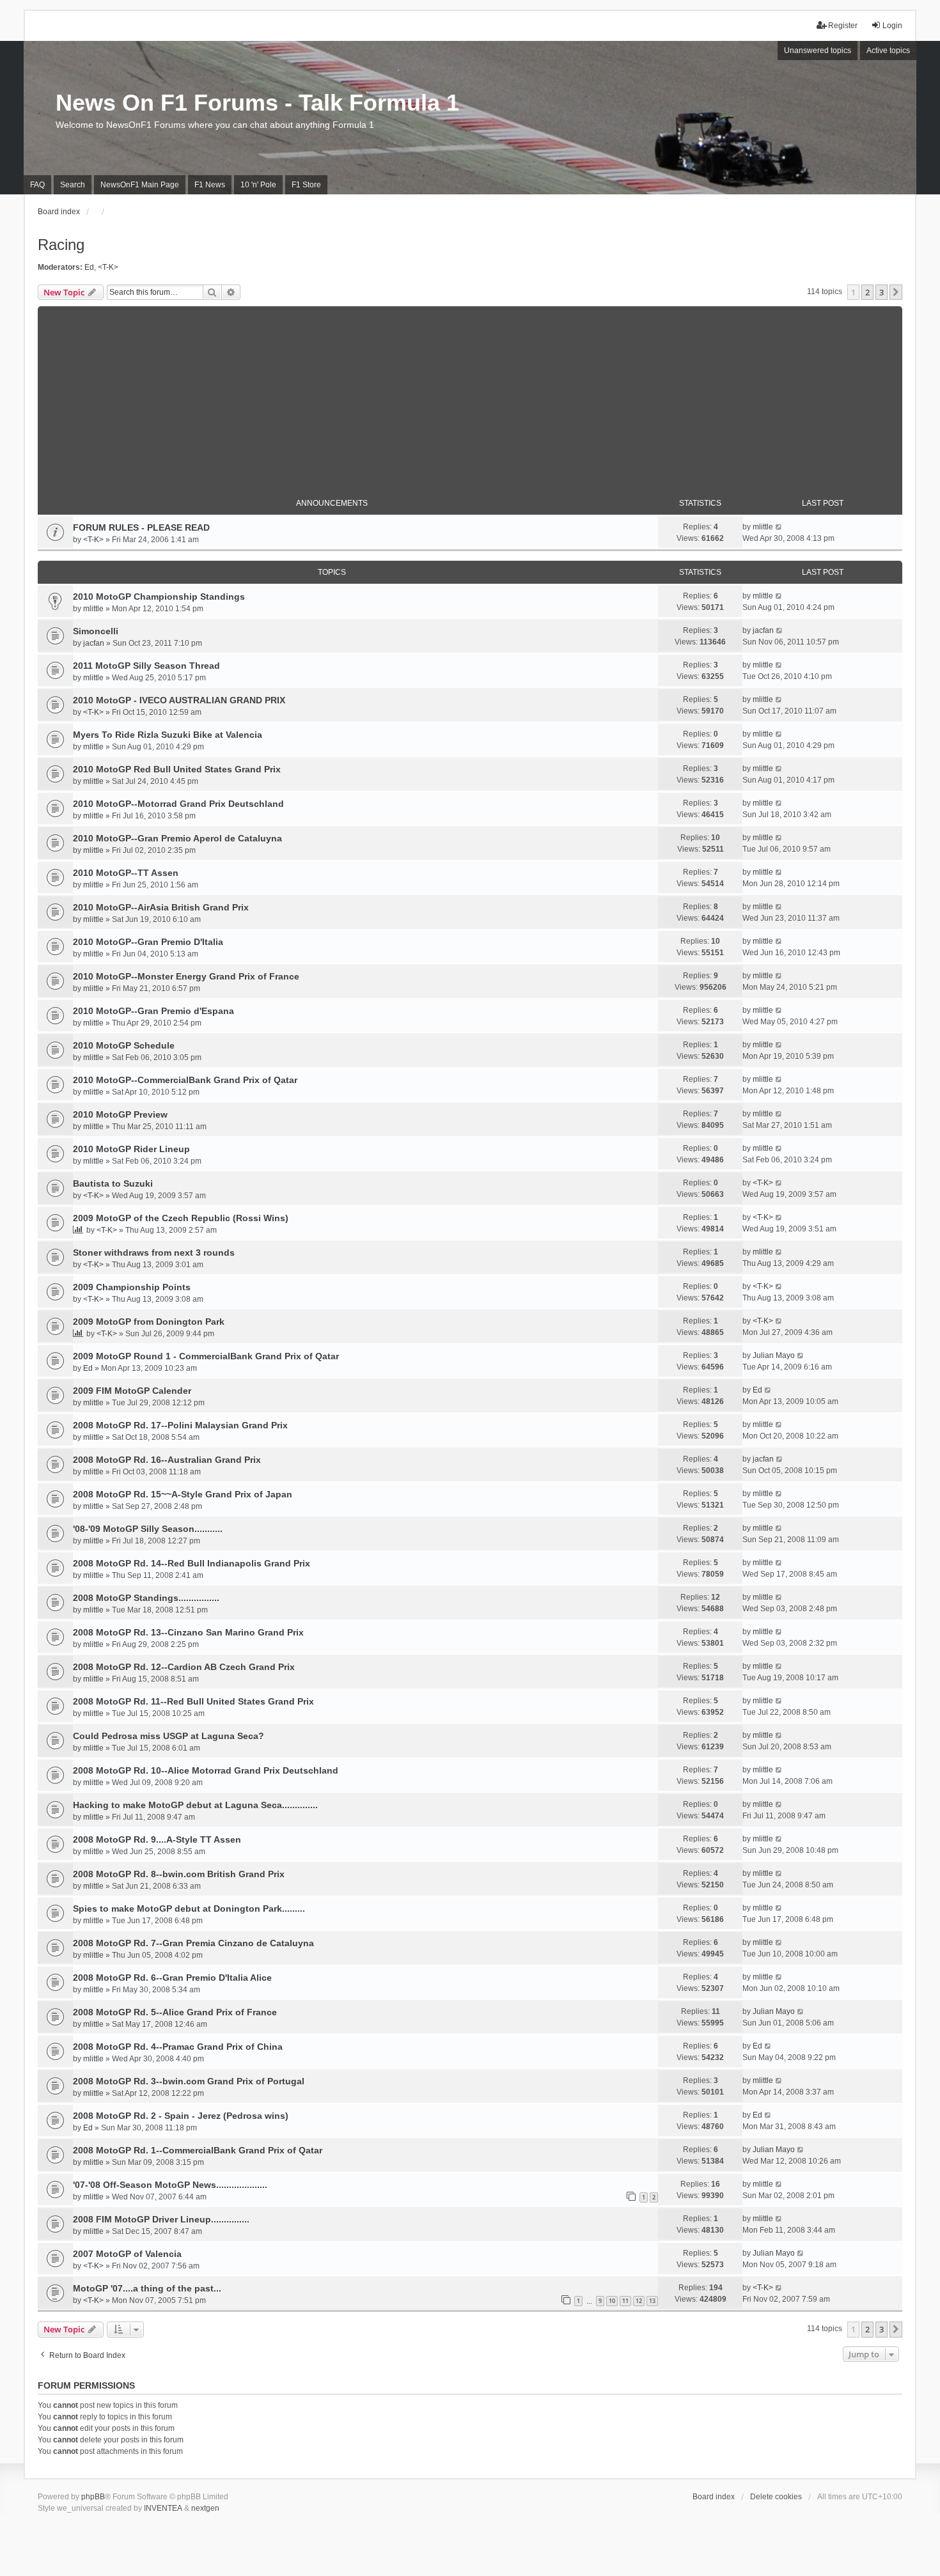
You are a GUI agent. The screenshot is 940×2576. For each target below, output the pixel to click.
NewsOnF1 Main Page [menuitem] (140, 185)
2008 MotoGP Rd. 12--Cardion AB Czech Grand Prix (184, 1667)
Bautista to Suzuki (113, 1183)
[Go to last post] (779, 527)
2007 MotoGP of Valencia (127, 2254)
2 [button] (867, 292)
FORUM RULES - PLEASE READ (141, 527)
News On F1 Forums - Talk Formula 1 (257, 103)
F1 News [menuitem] (210, 185)
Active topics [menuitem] (888, 51)
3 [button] (881, 292)
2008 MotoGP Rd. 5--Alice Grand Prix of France (175, 2012)
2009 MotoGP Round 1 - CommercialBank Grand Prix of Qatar (206, 1356)
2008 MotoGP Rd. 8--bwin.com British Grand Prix (179, 1874)
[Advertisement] (470, 396)
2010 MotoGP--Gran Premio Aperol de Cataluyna (177, 838)
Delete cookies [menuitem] (776, 2497)
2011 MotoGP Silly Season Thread (146, 666)
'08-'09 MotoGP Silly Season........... (148, 1529)
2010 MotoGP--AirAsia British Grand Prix (161, 907)
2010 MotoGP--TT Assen (126, 873)
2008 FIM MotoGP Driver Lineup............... (161, 2219)
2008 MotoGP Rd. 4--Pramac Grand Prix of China (178, 2047)
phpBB (93, 2497)
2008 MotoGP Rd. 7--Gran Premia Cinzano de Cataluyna (193, 1943)
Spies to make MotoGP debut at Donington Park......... (189, 1909)
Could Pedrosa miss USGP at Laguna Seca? (168, 1736)
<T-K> (108, 267)
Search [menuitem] (73, 185)
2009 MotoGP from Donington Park (149, 1322)
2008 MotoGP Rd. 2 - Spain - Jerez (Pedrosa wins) (181, 2116)
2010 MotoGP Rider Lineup (131, 1149)
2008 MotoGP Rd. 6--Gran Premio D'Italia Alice (172, 1978)
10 (612, 2301)
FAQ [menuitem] (37, 185)
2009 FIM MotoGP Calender (132, 1391)
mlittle (763, 527)
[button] (896, 292)
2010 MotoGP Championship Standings (159, 597)
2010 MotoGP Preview (120, 1114)
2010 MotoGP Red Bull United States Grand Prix (177, 769)
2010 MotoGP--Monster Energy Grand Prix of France (186, 976)
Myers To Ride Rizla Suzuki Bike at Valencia (168, 735)
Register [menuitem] (843, 26)
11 (625, 2301)
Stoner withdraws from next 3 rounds (154, 1253)
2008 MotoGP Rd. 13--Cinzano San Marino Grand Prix (188, 1632)
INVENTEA (163, 2508)
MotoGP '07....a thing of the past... (147, 2288)
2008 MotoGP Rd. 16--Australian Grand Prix (167, 1460)
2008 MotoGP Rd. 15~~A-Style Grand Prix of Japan (183, 1494)
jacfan (94, 643)
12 (639, 2301)
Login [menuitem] (892, 26)
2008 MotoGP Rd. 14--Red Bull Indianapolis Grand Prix (192, 1563)
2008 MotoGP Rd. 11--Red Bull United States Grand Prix (193, 1701)
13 (652, 2301)
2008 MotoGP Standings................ (146, 1598)
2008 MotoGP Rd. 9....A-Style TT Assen (157, 1839)
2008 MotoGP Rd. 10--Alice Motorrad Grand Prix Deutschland (206, 1770)
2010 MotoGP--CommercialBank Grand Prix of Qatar (185, 1080)
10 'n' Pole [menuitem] (258, 185)
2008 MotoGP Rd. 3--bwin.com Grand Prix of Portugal (189, 2081)
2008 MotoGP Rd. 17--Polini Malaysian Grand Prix (180, 1425)
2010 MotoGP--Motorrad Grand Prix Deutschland (178, 804)
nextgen (205, 2508)
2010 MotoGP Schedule (124, 1045)
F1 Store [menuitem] (306, 185)
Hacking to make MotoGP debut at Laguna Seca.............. (195, 1805)
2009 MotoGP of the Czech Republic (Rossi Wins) (181, 1218)
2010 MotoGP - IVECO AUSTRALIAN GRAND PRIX (179, 700)
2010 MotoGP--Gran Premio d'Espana (153, 1011)
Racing (61, 245)
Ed (89, 267)
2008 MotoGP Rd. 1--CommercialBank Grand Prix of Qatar (198, 2150)
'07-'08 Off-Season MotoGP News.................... (170, 2185)
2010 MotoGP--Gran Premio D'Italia (148, 942)
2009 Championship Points (132, 1287)
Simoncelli (96, 631)
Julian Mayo (774, 1355)
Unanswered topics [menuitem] (818, 51)
